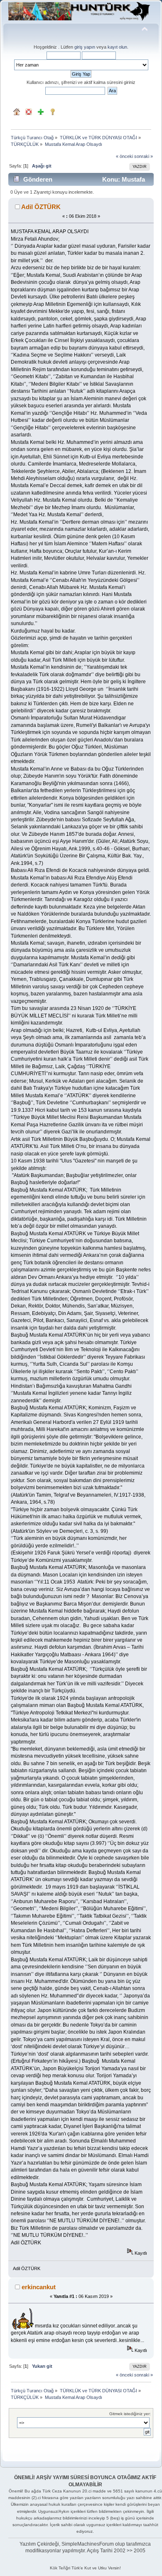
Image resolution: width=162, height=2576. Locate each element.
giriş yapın (85, 47)
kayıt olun (117, 47)
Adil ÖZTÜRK (41, 207)
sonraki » (144, 156)
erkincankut (39, 2287)
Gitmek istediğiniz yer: (130, 2414)
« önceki (124, 156)
